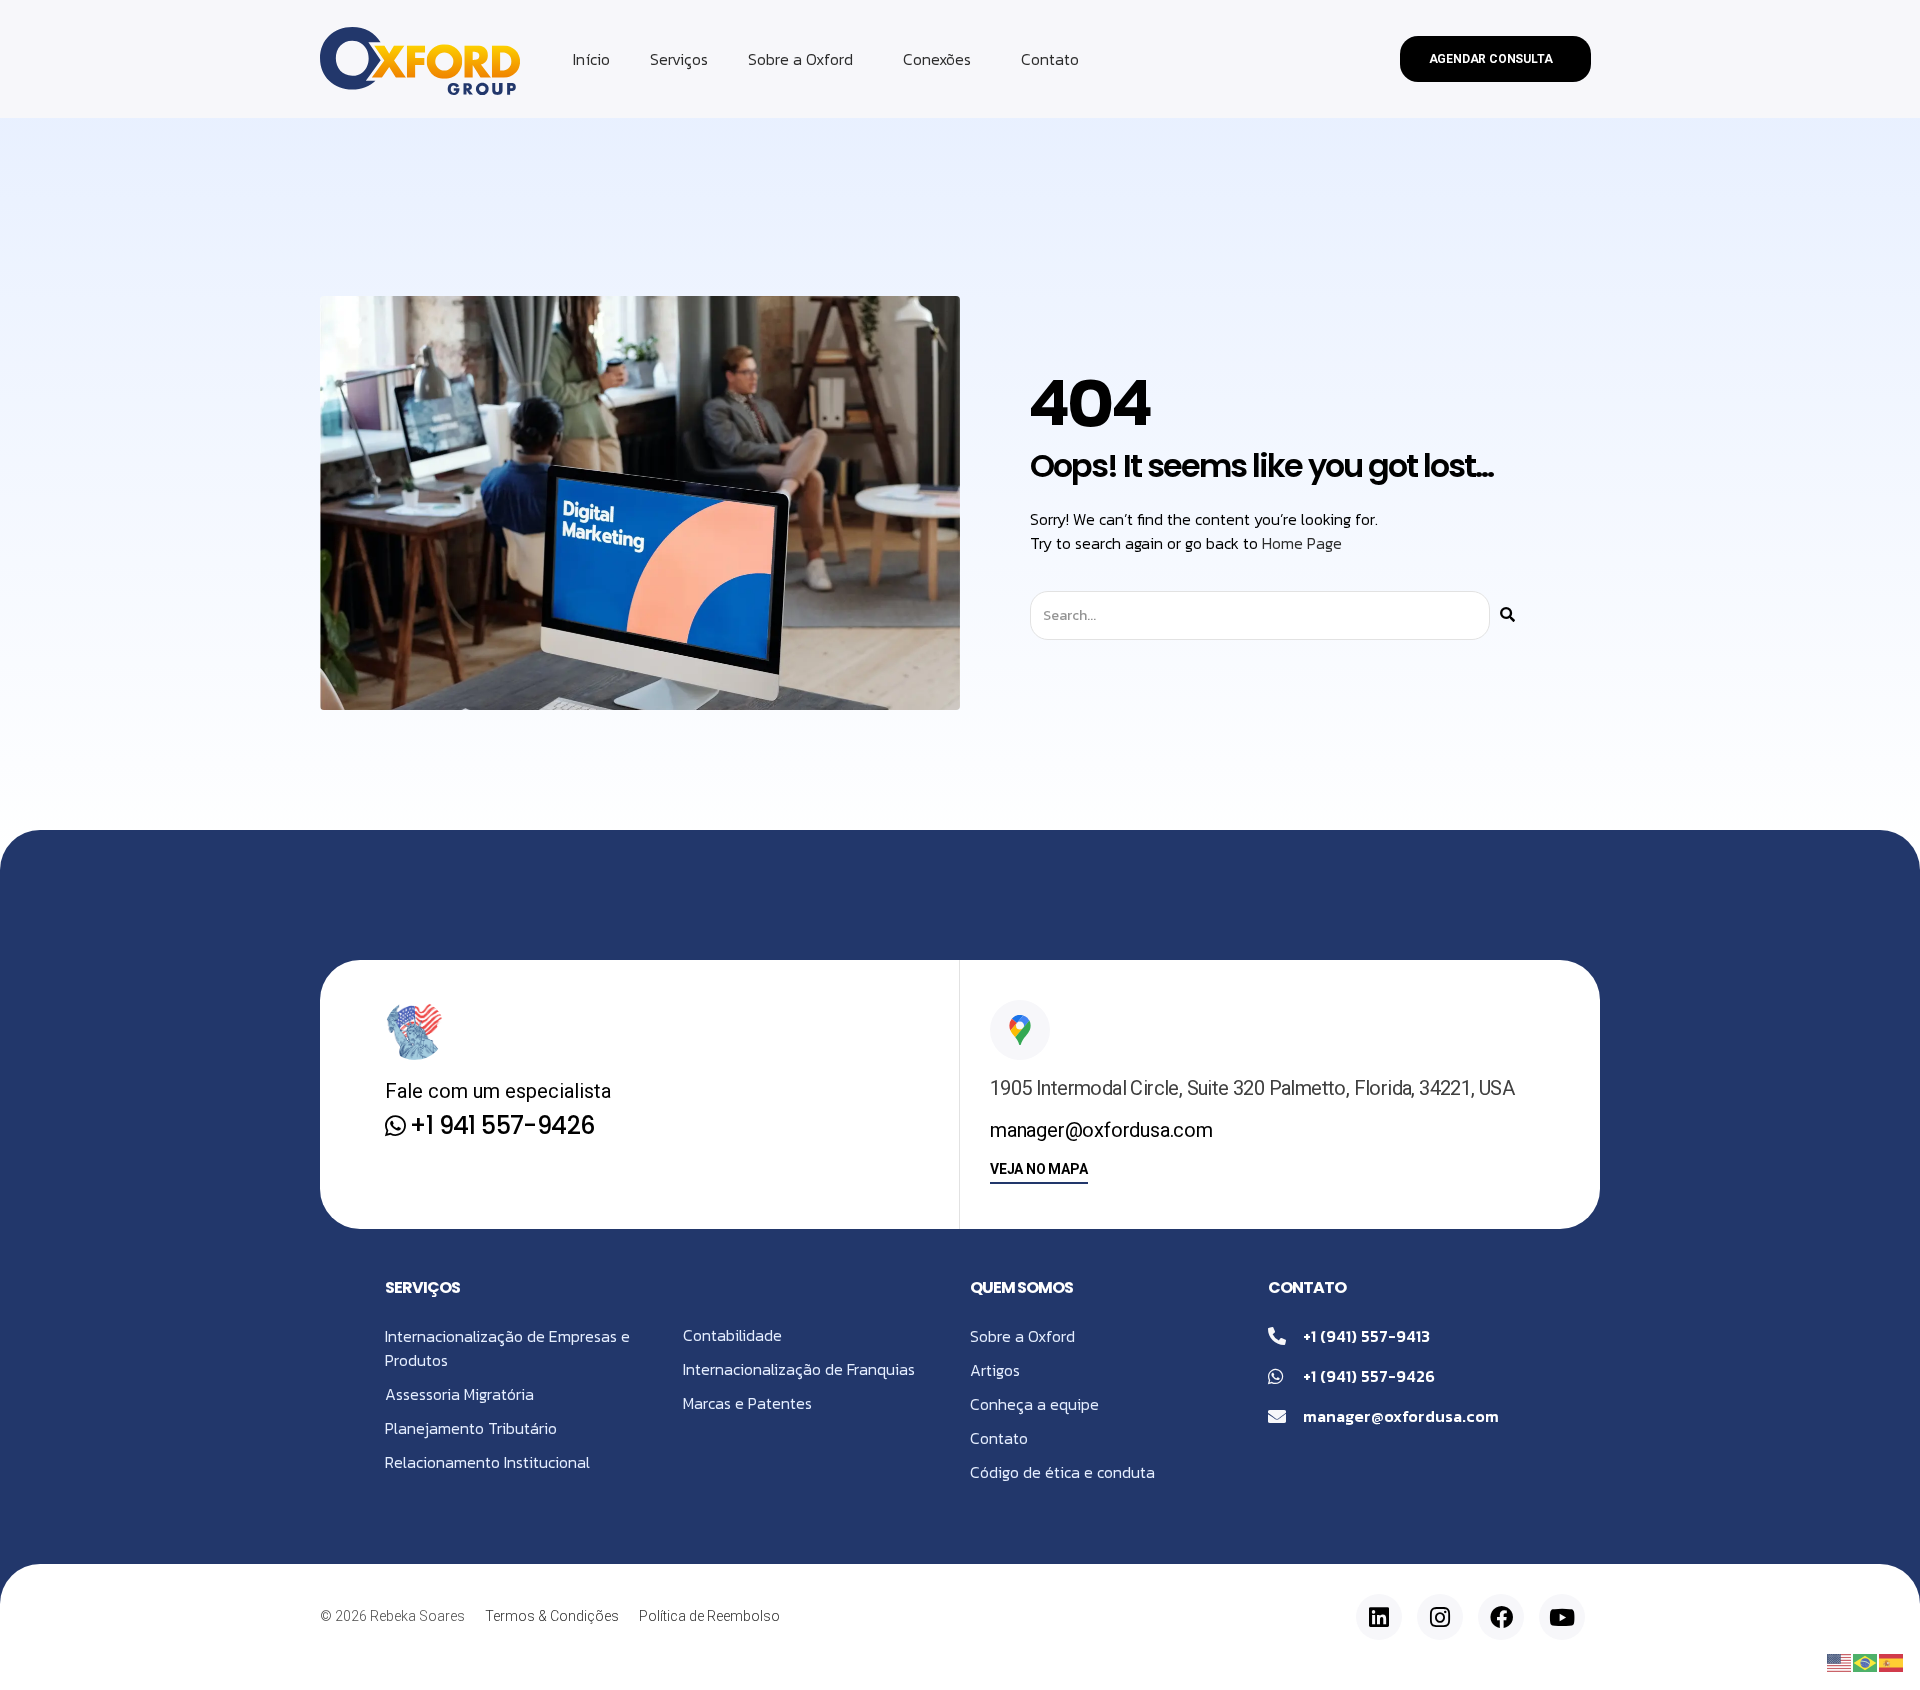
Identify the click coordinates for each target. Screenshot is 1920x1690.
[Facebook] (1501, 1617)
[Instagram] (1440, 1617)
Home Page (1302, 543)
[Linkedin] (1379, 1617)
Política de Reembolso (709, 1616)
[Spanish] (1892, 1661)
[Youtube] (1562, 1617)
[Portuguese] (1866, 1661)
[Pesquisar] (1507, 615)
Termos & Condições (552, 1616)
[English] (1840, 1661)
